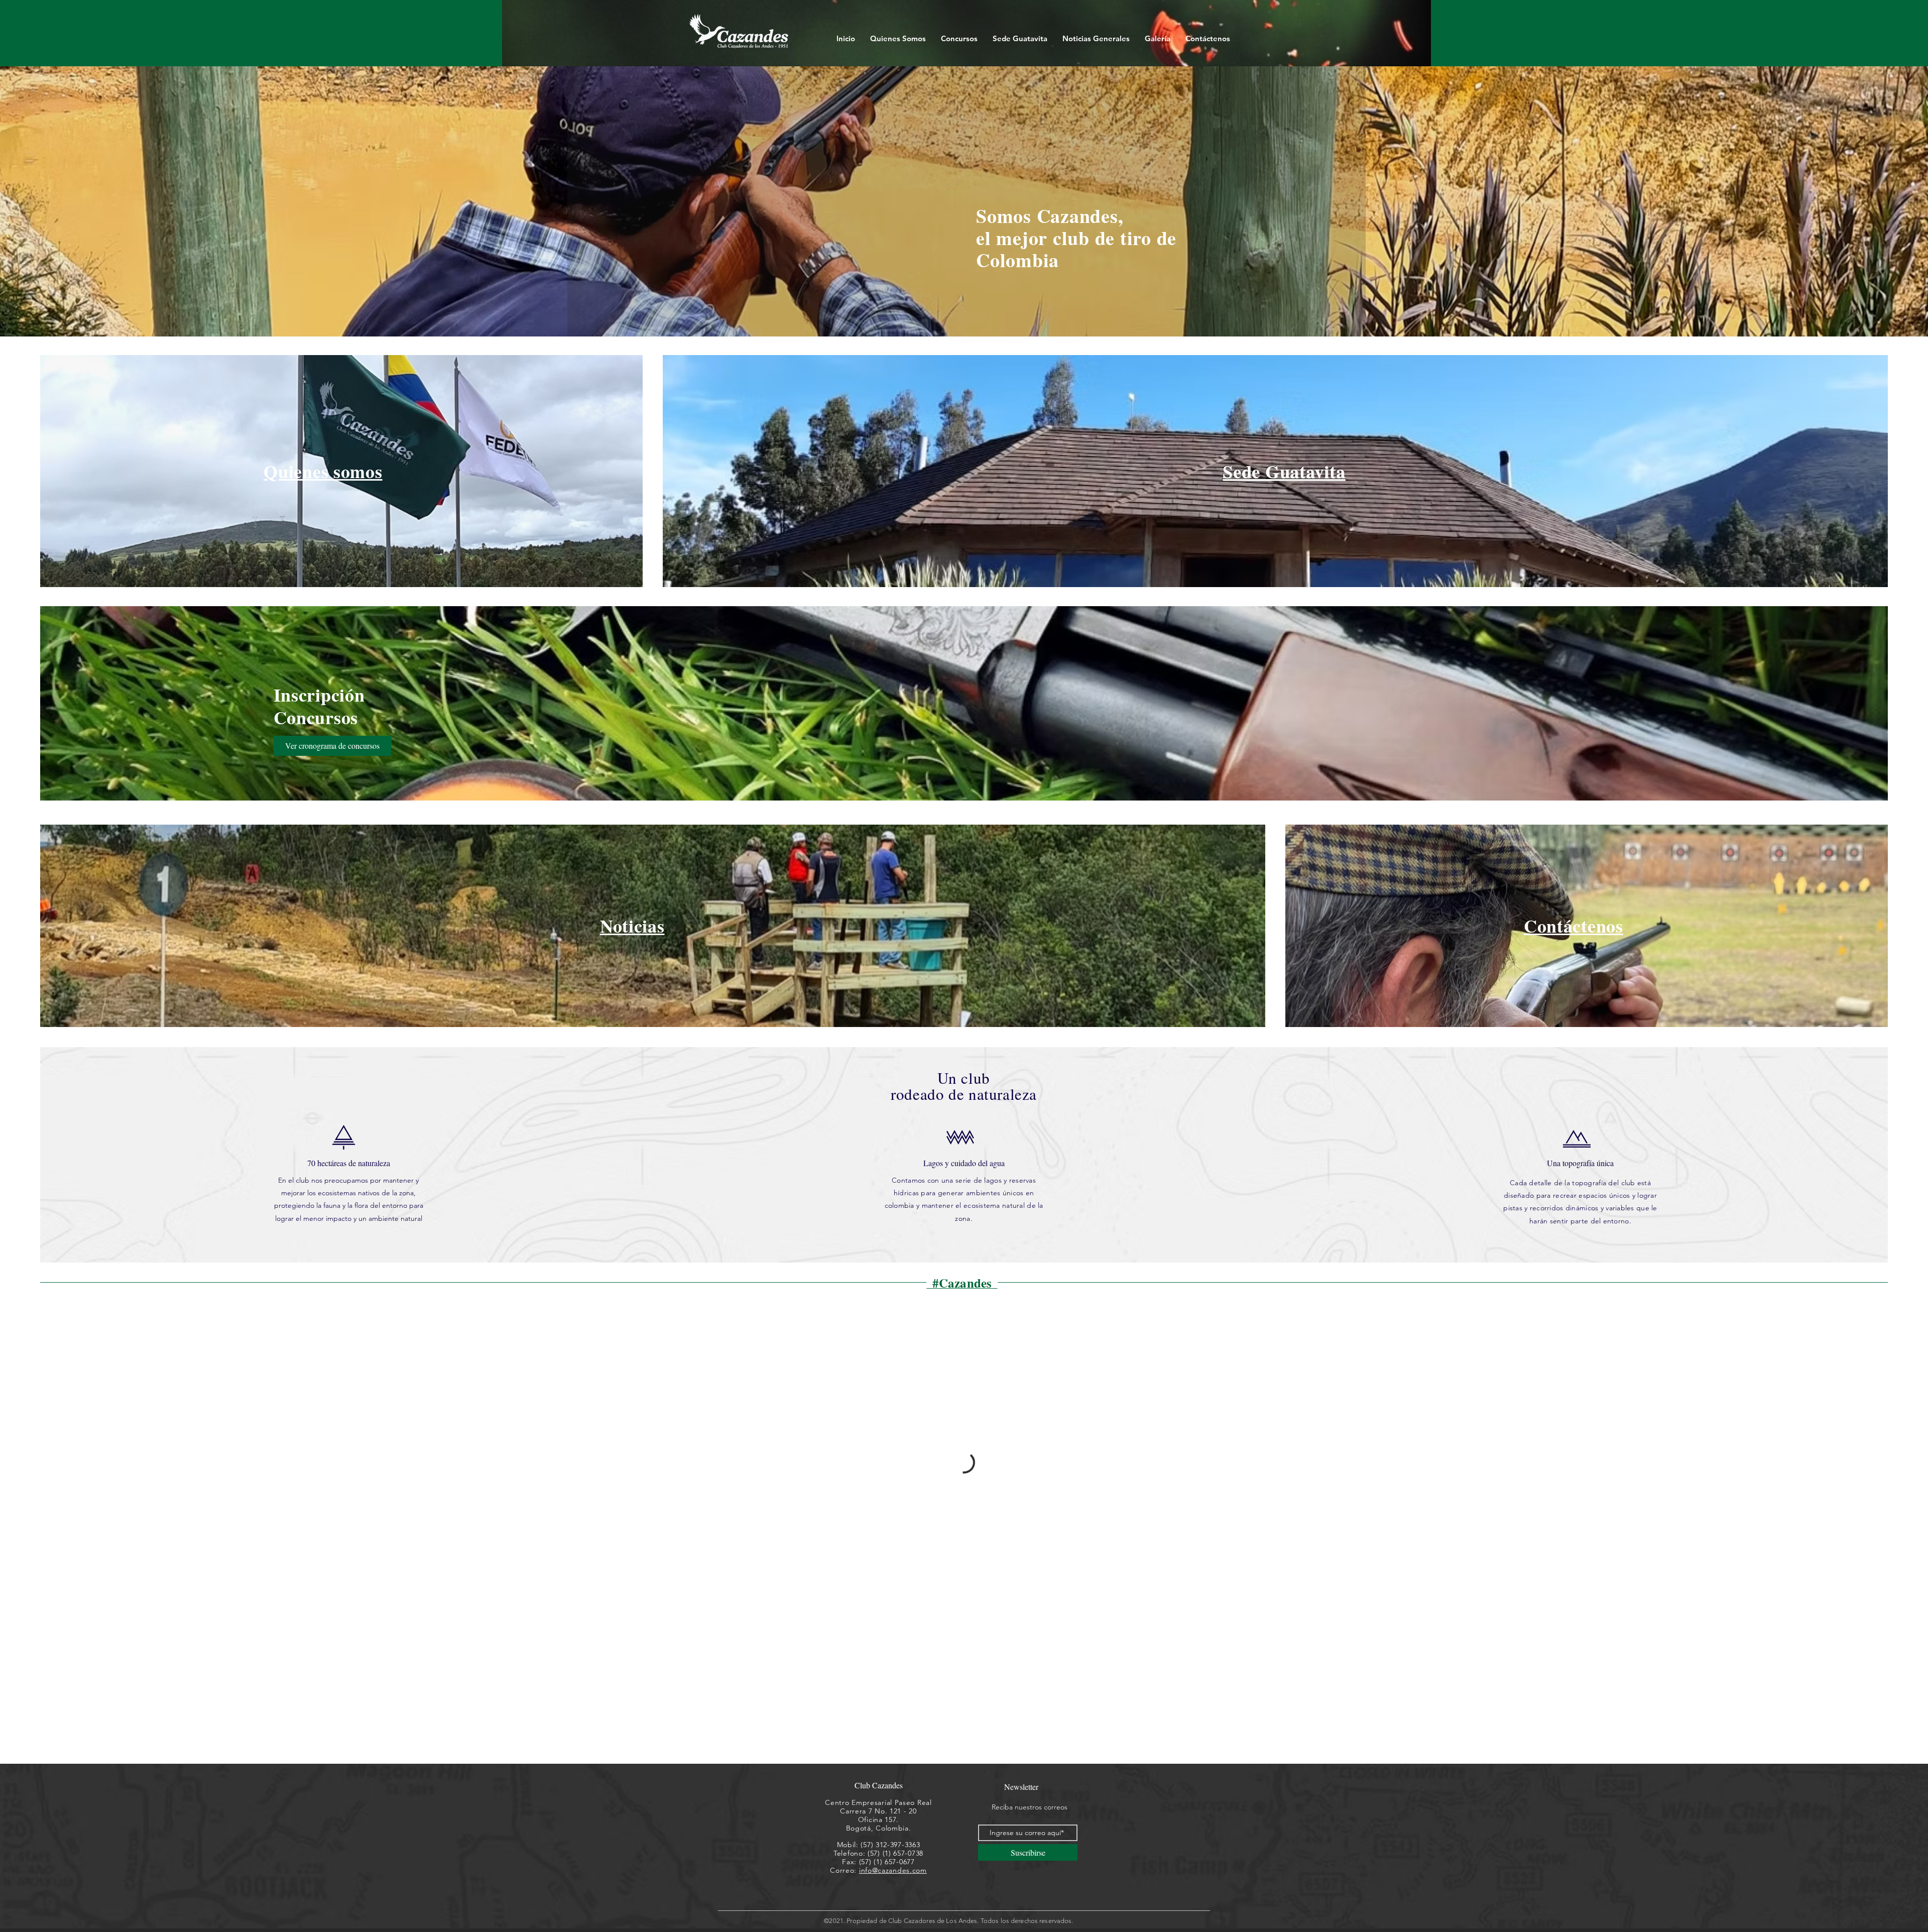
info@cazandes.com (893, 1870)
